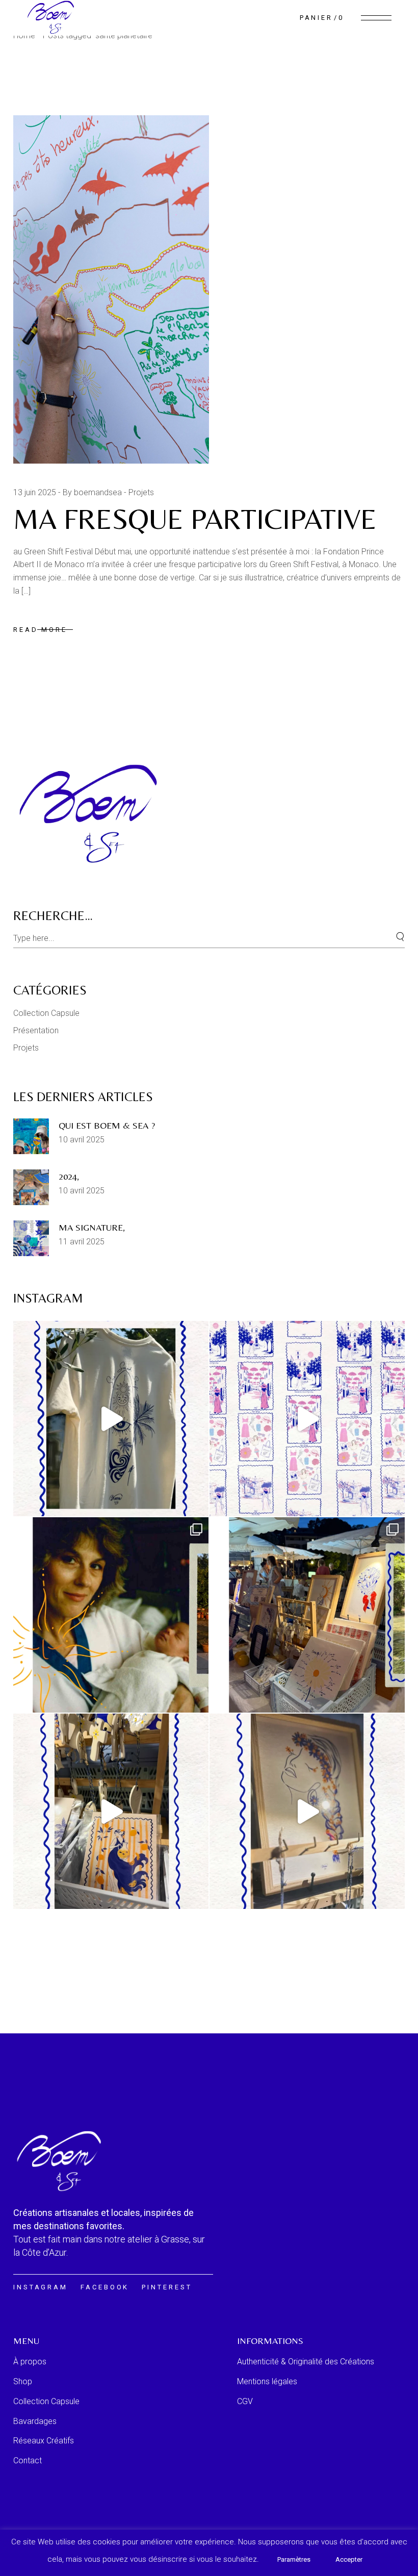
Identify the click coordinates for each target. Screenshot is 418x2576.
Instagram (41, 2287)
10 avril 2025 (82, 1140)
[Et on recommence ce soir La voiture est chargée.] (307, 1811)
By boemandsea (92, 492)
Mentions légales (267, 2381)
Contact (28, 2460)
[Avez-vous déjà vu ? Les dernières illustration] (307, 1419)
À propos (30, 2362)
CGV (245, 2401)
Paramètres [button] (294, 2559)
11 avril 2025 (82, 1242)
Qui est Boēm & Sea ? (107, 1125)
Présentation (36, 1030)
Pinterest (167, 2287)
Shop (23, 2381)
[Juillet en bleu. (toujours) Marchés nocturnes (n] (307, 1615)
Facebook (105, 2287)
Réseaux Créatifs (44, 2441)
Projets (141, 492)
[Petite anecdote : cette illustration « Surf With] (111, 1419)
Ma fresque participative (199, 519)
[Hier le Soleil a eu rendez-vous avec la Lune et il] (111, 1615)
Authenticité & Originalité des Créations (306, 2362)
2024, (69, 1176)
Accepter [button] (349, 2559)
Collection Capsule (46, 1013)
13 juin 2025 (35, 492)
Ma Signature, (92, 1227)
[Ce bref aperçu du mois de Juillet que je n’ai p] (111, 1811)
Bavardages (35, 2421)
